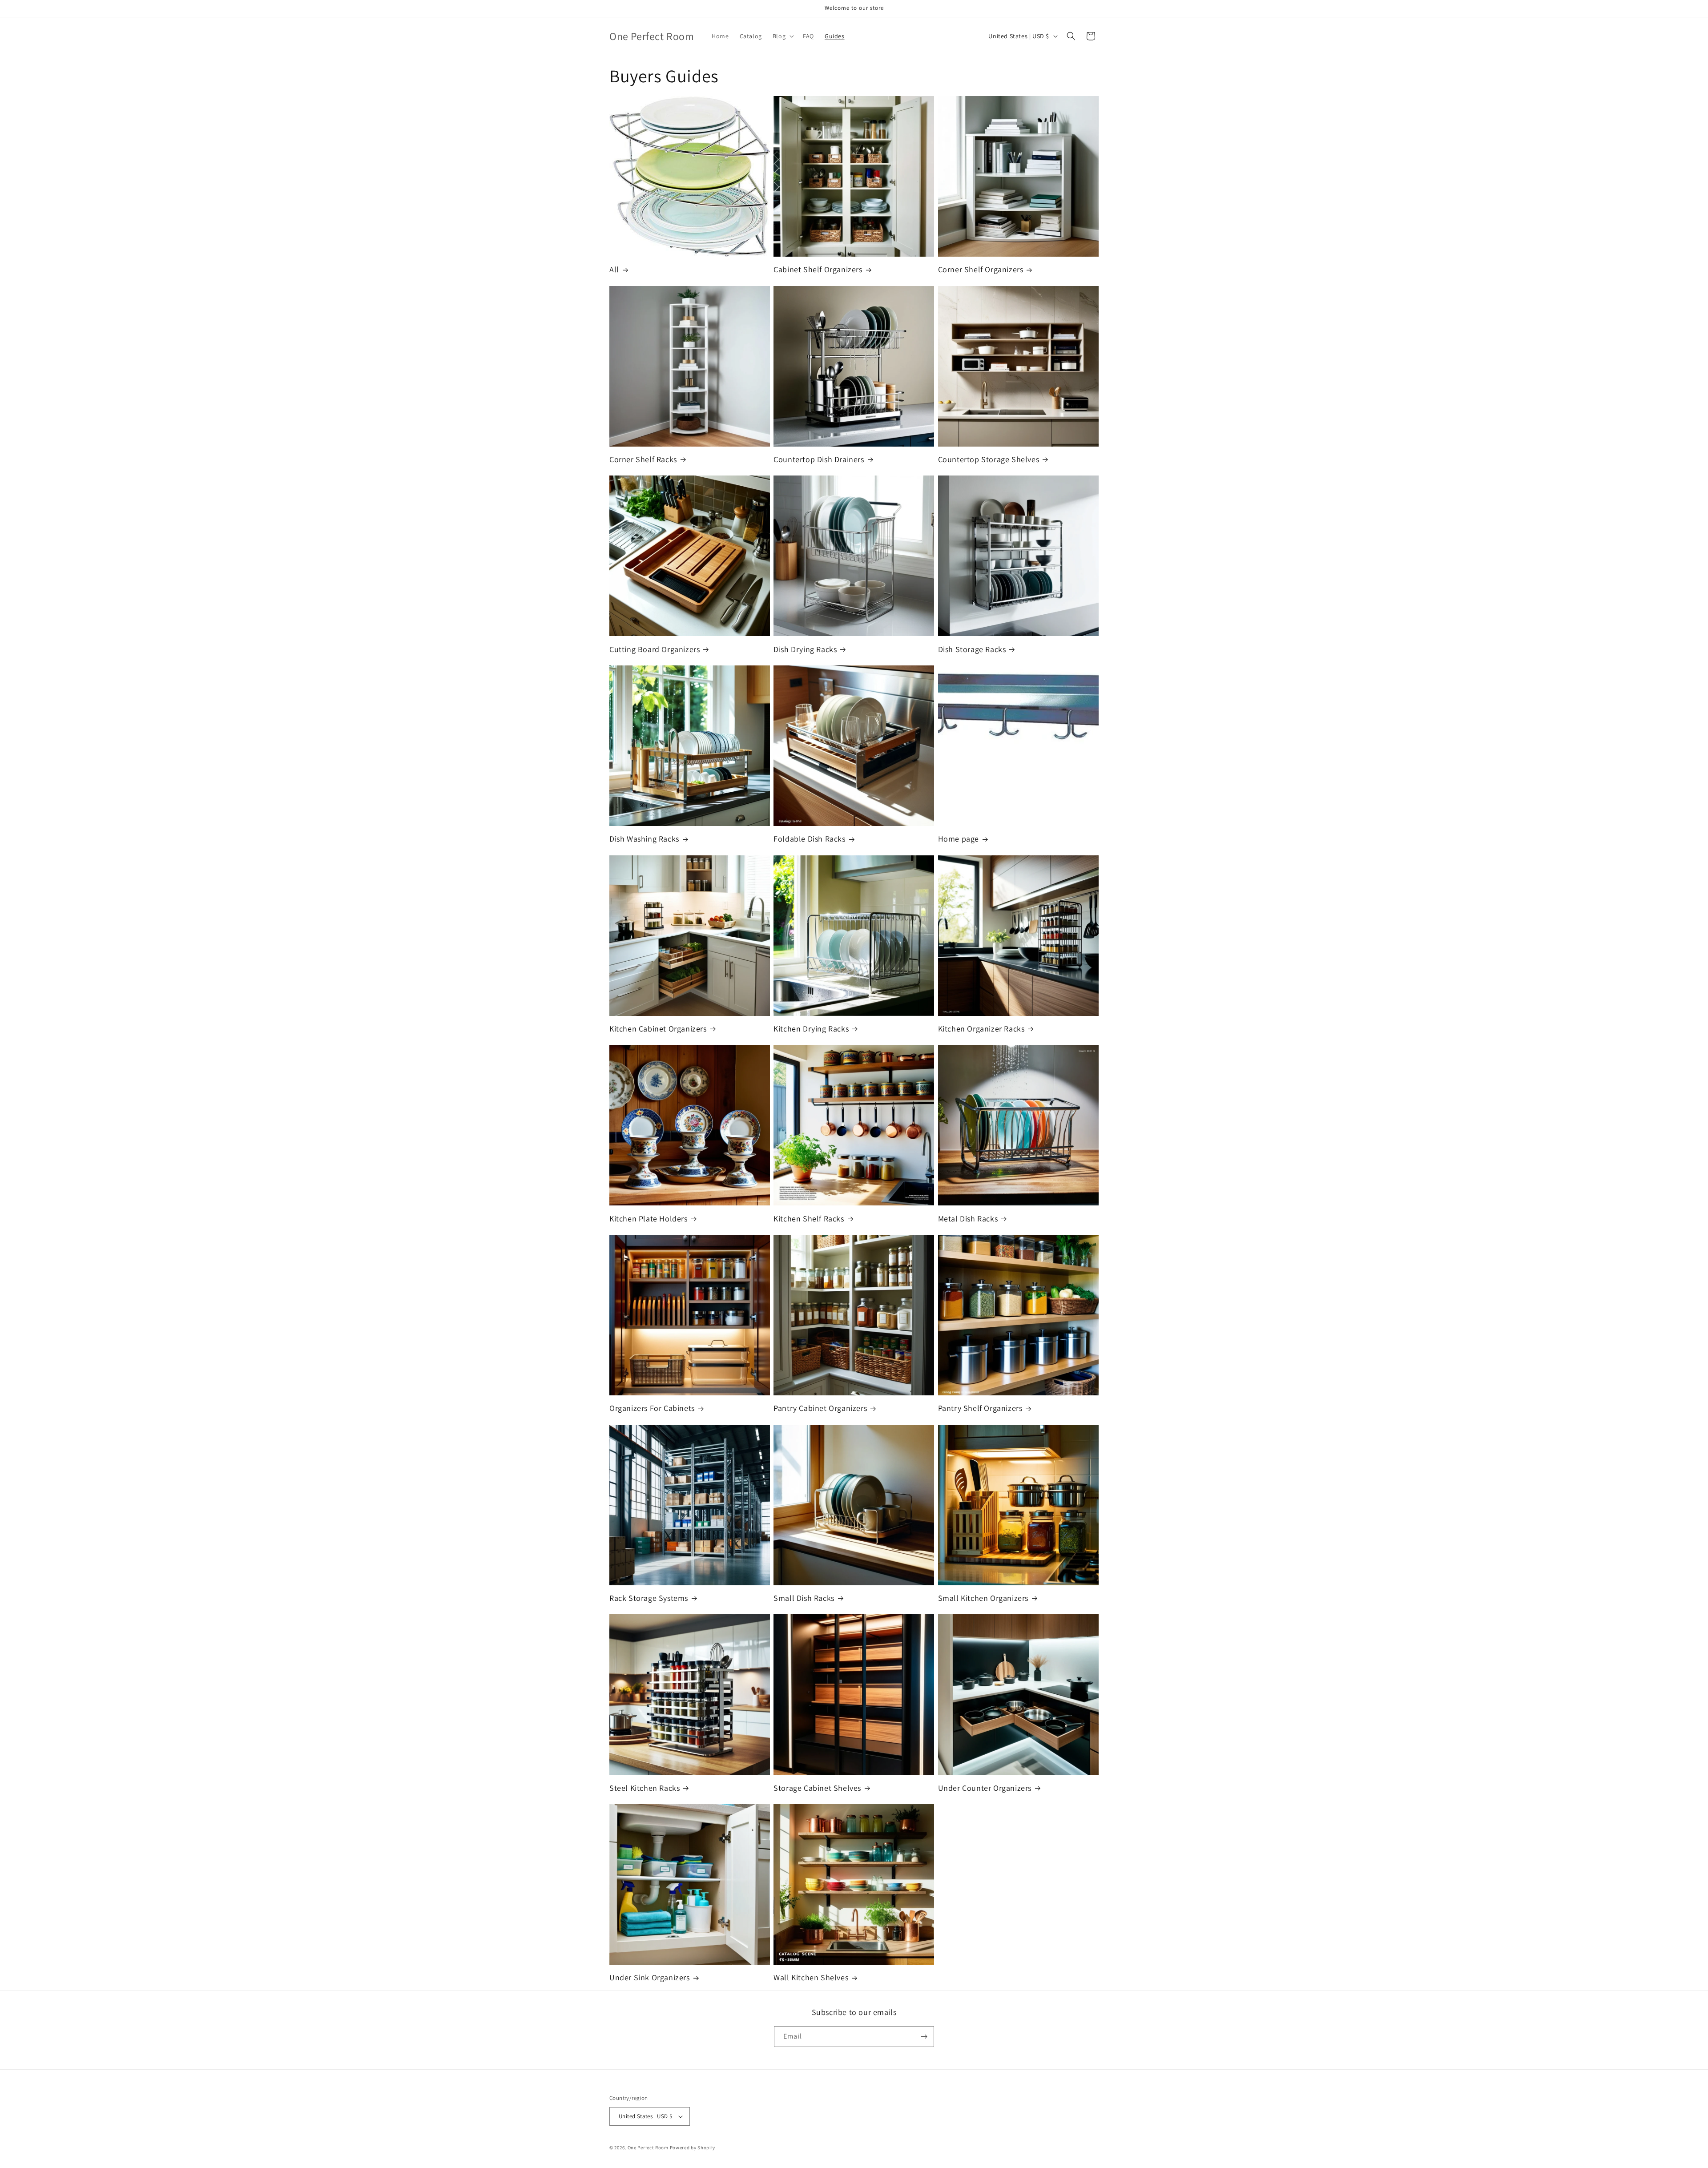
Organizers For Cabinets (652, 1408)
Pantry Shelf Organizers (980, 1408)
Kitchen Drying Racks (811, 1029)
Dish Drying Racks (805, 649)
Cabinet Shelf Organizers (818, 269)
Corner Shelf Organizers (981, 269)
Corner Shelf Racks (643, 459)
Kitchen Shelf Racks (809, 1219)
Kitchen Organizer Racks (981, 1029)
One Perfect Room (648, 2148)
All (614, 269)
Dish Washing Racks (644, 839)
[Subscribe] (924, 2037)
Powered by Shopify (693, 2148)
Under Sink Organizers (650, 1977)
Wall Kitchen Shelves (811, 1977)
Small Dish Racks (804, 1598)
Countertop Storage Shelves (989, 459)
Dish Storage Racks (972, 649)
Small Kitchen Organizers (983, 1598)
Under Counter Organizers (985, 1788)
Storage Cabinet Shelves (817, 1788)
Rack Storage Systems (649, 1598)
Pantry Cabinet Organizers (820, 1408)
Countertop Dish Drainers (819, 459)
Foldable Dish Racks (809, 839)
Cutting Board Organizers (655, 649)
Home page (959, 839)
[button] (782, 36)
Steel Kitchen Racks (645, 1788)
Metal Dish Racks (968, 1219)
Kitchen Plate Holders (649, 1219)
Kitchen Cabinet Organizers (658, 1029)
